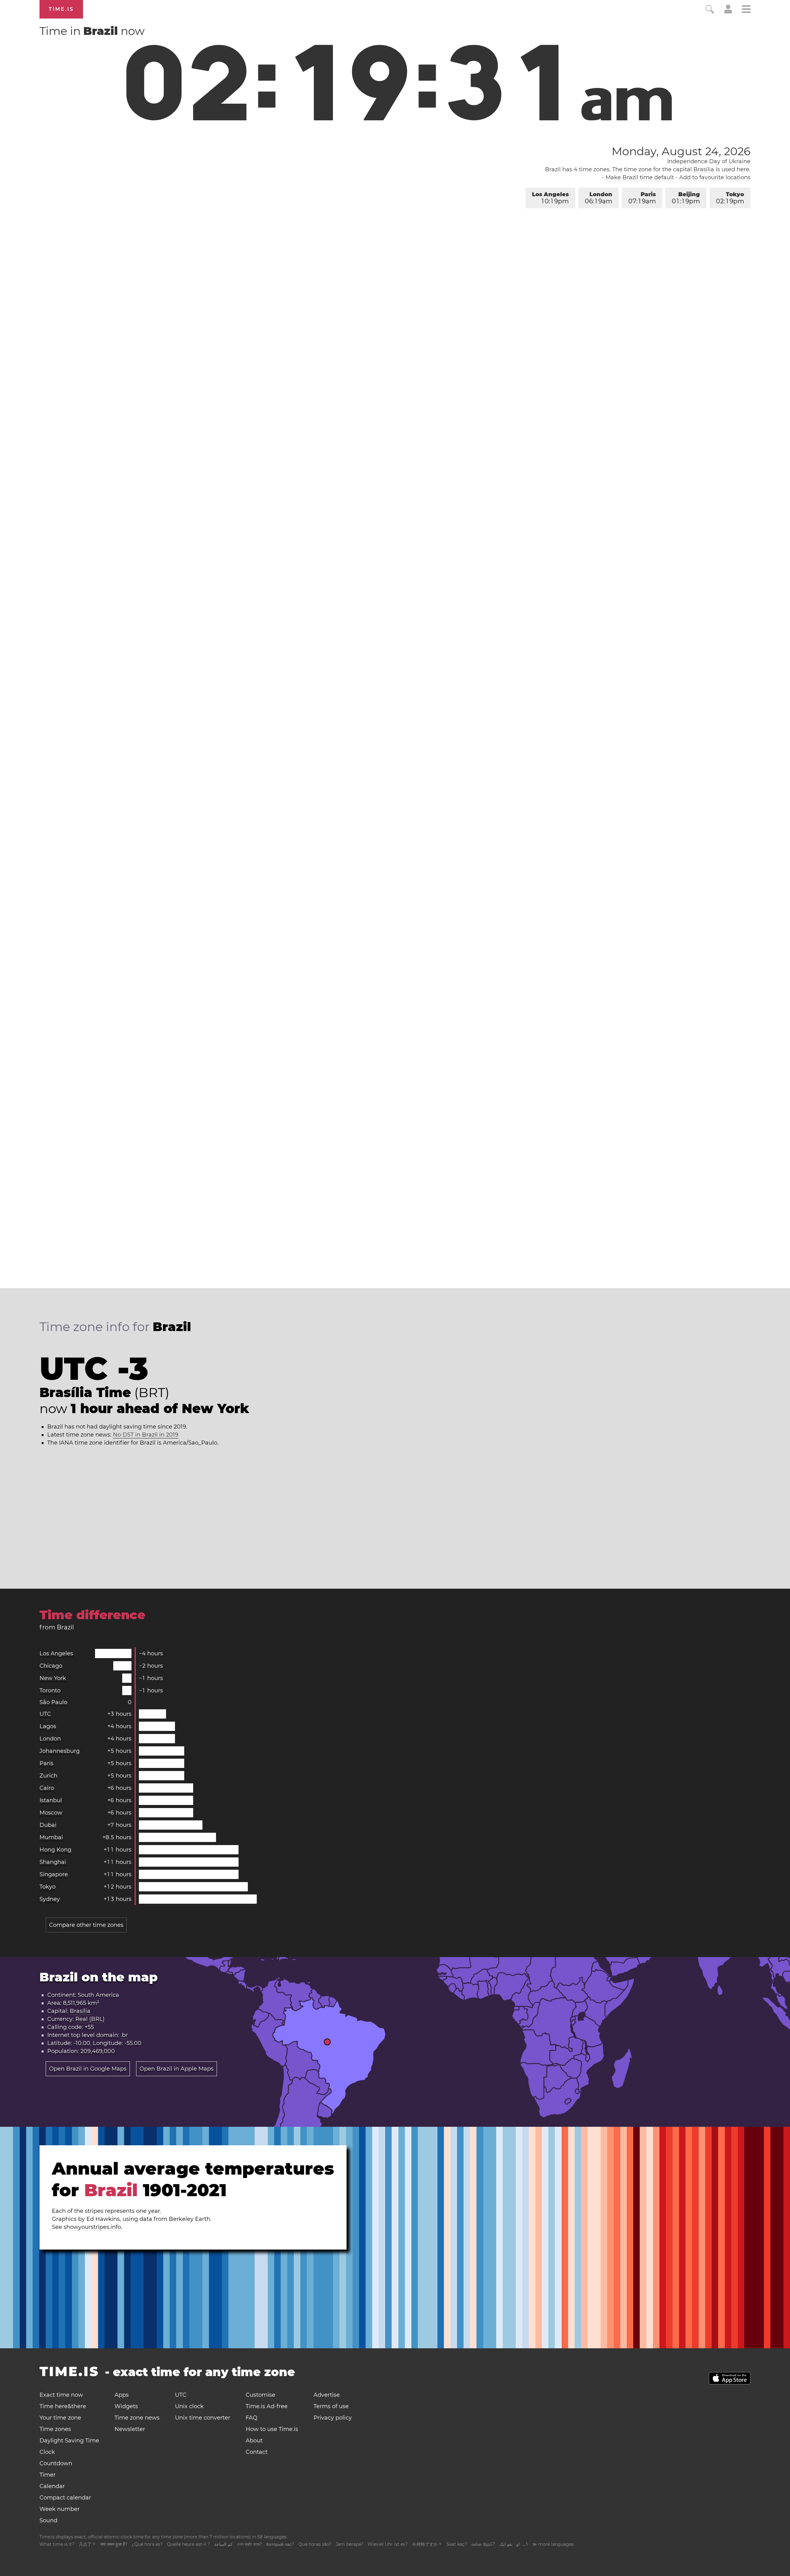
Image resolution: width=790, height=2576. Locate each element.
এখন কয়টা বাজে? (249, 2544)
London (599, 198)
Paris (642, 198)
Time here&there (63, 2406)
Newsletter (130, 2429)
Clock (47, 2452)
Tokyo (730, 198)
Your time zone (60, 2418)
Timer (48, 2475)
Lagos (48, 1726)
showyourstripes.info (92, 2227)
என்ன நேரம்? (483, 2544)
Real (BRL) (90, 2019)
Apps (122, 2395)
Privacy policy (333, 2418)
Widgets (126, 2406)
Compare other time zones (86, 1925)
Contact (257, 2452)
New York (53, 1678)
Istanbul (51, 1800)
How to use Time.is (272, 2429)
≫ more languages (553, 2544)
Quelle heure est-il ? (188, 2544)
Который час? (280, 2544)
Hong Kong (55, 1850)
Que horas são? (315, 2544)
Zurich (48, 1776)
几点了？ (87, 2544)
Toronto (50, 1690)
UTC (45, 1714)
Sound (48, 2520)
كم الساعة (223, 2544)
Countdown (56, 2463)
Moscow (51, 1813)
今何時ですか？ (427, 2544)
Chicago (51, 1666)
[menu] (746, 10)
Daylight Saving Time (69, 2441)
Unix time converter (203, 2418)
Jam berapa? (349, 2544)
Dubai (48, 1825)
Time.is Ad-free (267, 2406)
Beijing (686, 198)
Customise (260, 2395)
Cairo (47, 1788)
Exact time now (61, 2395)
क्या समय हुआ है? (114, 2544)
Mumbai (51, 1837)
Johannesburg (60, 1751)
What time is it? (57, 2544)
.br (124, 2035)
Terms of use (331, 2406)
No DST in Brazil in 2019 (146, 1435)
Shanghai (53, 1862)
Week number (60, 2509)
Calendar (52, 2486)
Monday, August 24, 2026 (681, 151)
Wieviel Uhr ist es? (388, 2544)
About (254, 2441)
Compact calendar (65, 2498)
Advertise (327, 2395)
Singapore (54, 1874)
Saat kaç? (457, 2544)
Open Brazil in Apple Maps (177, 2069)
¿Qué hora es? (147, 2544)
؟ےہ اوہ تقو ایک (514, 2544)
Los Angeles (550, 198)
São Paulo (53, 1702)
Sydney (50, 1899)
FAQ (252, 2418)
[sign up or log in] (728, 12)
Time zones (55, 2429)
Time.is (61, 9)
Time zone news (137, 2418)
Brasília (704, 169)
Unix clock (189, 2406)
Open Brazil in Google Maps (88, 2069)
